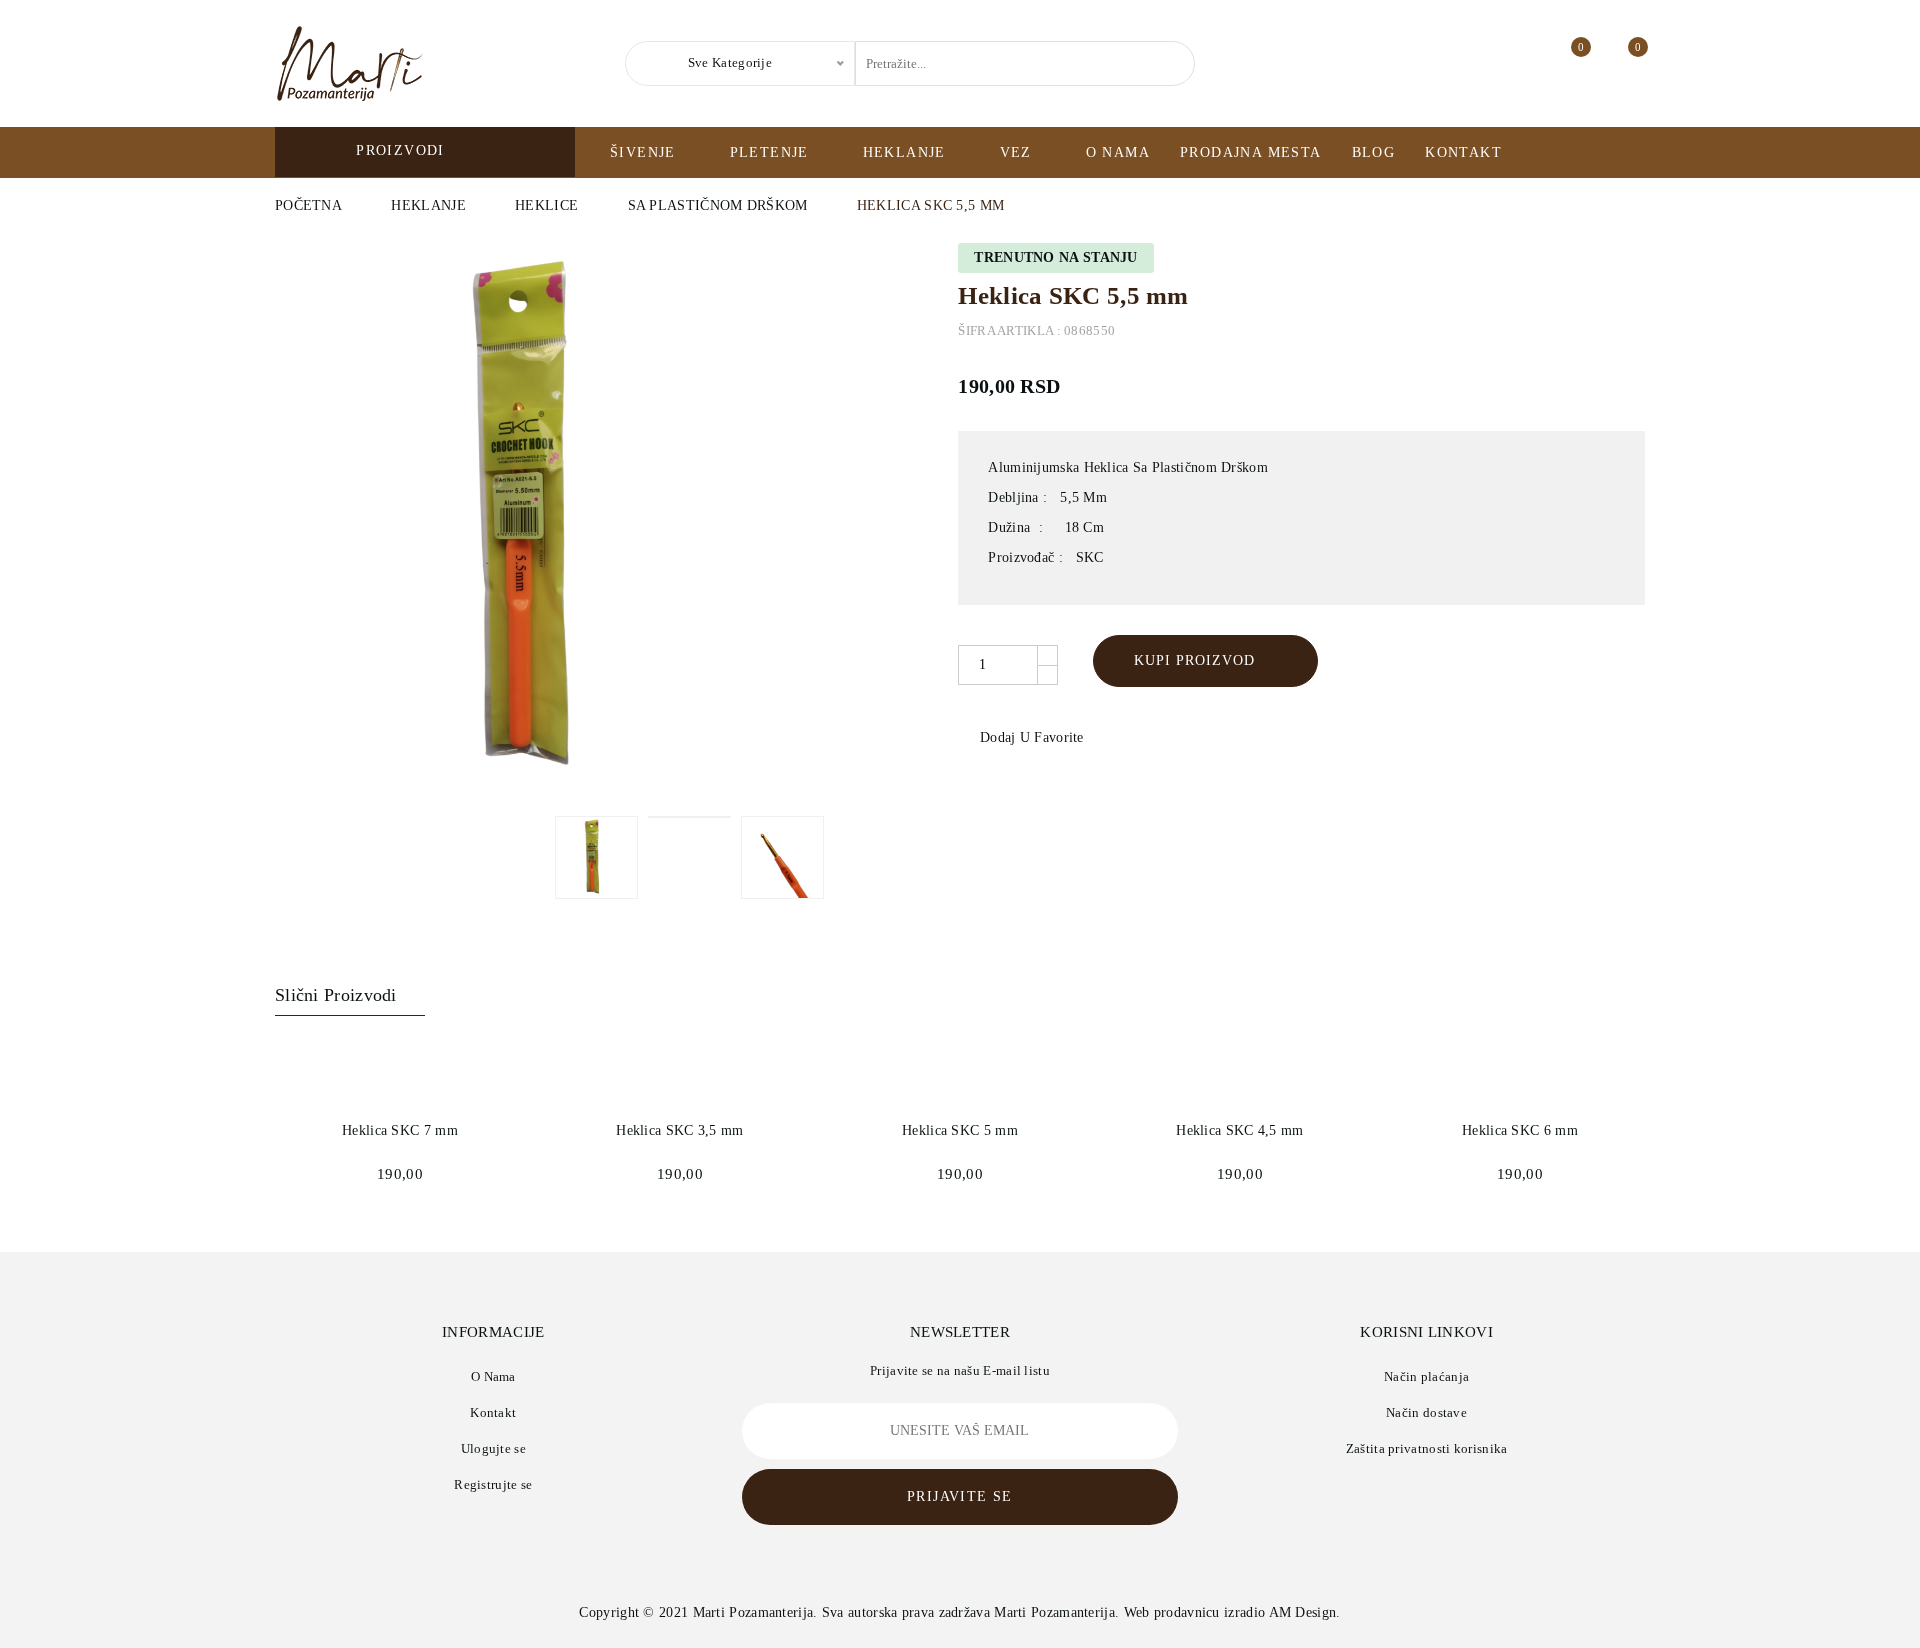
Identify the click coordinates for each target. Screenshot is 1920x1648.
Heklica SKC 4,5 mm (1239, 1130)
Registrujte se (493, 1484)
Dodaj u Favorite (1029, 737)
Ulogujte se (493, 1448)
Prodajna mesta (1251, 152)
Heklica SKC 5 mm (960, 1130)
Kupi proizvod (1194, 660)
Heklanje (428, 205)
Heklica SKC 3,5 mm (679, 1130)
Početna (308, 205)
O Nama (1118, 152)
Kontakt (1463, 152)
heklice (546, 205)
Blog (1374, 152)
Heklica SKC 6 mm (1520, 1130)
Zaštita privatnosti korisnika (1427, 1448)
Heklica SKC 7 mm (400, 1130)
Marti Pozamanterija (753, 1612)
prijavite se (960, 1496)
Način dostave (1426, 1412)
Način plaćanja (1426, 1376)
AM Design (1303, 1612)
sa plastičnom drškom (718, 205)
